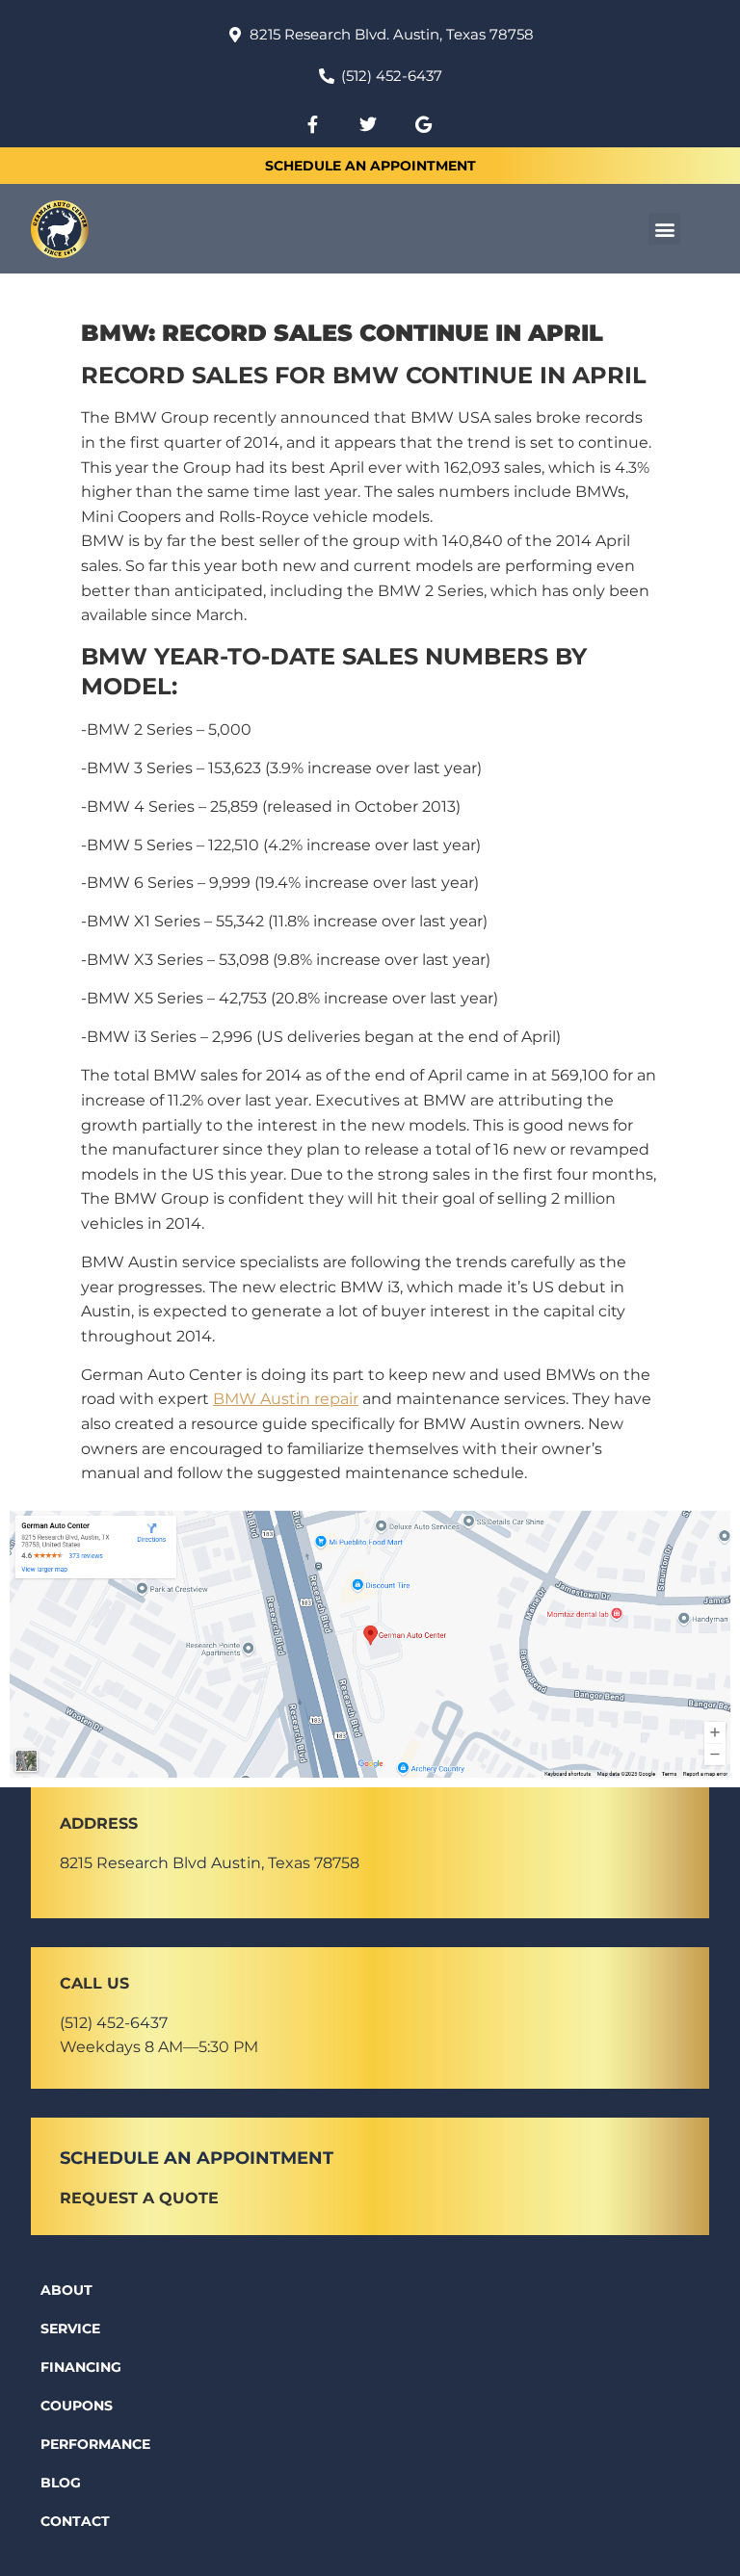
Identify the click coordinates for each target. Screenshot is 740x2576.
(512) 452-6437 (114, 2023)
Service (70, 2329)
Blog (61, 2483)
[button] (664, 229)
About (66, 2290)
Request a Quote (139, 2198)
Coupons (77, 2406)
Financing (81, 2367)
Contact (75, 2521)
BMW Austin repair (286, 1399)
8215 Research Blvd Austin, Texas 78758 (210, 1863)
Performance (95, 2444)
